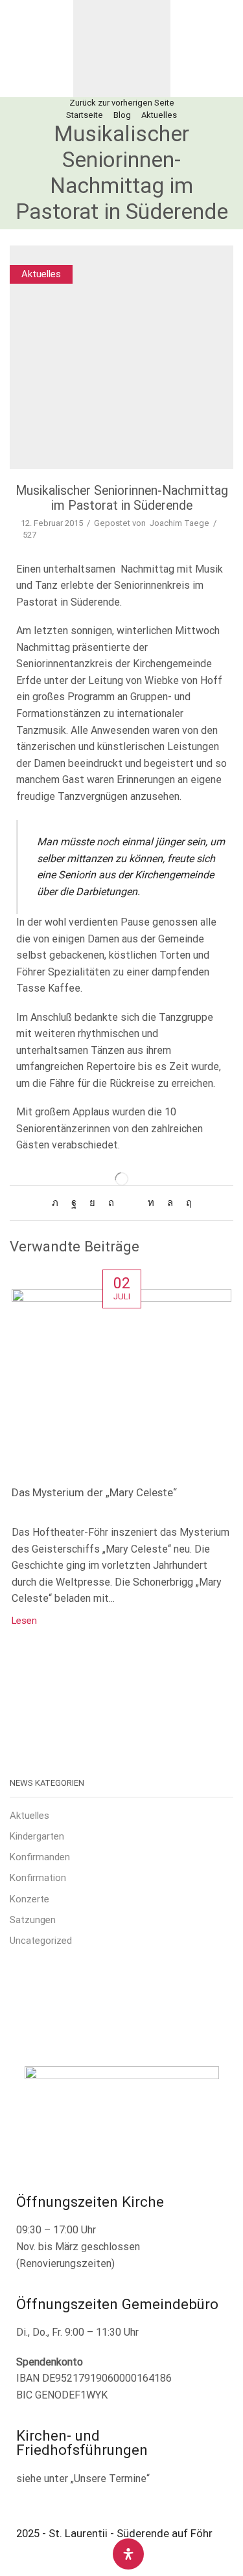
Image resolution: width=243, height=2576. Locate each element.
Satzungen (33, 1920)
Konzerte (29, 1899)
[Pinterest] (111, 1203)
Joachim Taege (179, 523)
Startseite (85, 115)
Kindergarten (37, 1836)
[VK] (92, 1203)
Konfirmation (38, 1878)
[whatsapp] (170, 1203)
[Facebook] (74, 1203)
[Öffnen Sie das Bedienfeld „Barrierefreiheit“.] (128, 2554)
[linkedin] (151, 1203)
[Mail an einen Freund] (131, 1203)
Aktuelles (159, 115)
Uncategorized (41, 1941)
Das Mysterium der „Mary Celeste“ (94, 1492)
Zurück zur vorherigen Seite (122, 103)
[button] (18, 49)
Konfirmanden (40, 1857)
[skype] (186, 1203)
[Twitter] (58, 1203)
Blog (122, 115)
